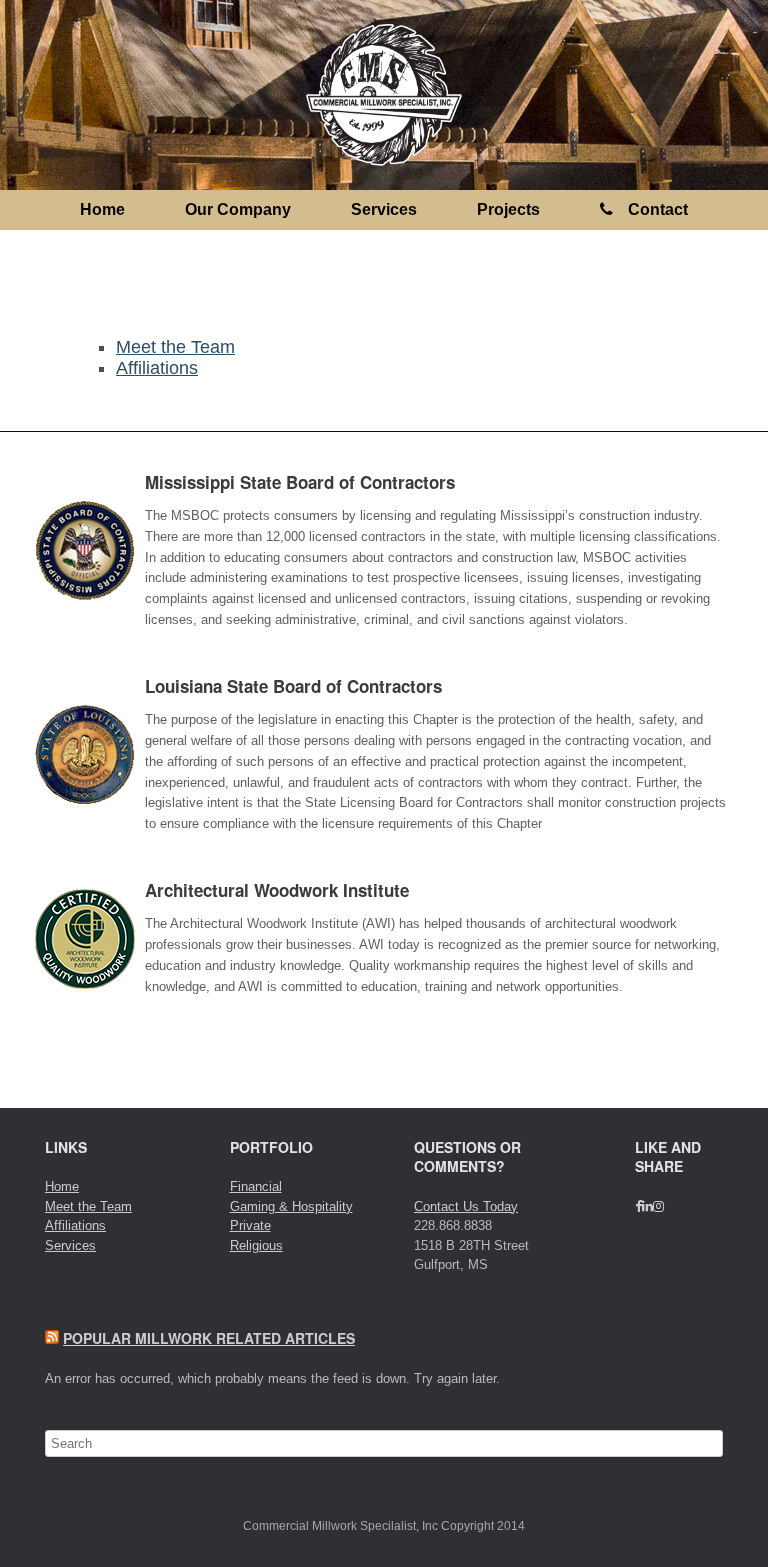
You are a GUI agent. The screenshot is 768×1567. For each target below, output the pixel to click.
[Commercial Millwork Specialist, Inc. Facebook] (638, 1206)
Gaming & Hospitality (291, 1206)
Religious (256, 1245)
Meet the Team (175, 347)
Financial (256, 1186)
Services (384, 209)
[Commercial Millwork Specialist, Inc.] (384, 95)
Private (250, 1225)
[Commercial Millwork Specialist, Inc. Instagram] (658, 1206)
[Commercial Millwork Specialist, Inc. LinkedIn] (647, 1206)
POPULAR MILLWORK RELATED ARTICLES (209, 1338)
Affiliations (157, 368)
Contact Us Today (466, 1206)
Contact (658, 209)
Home (102, 209)
